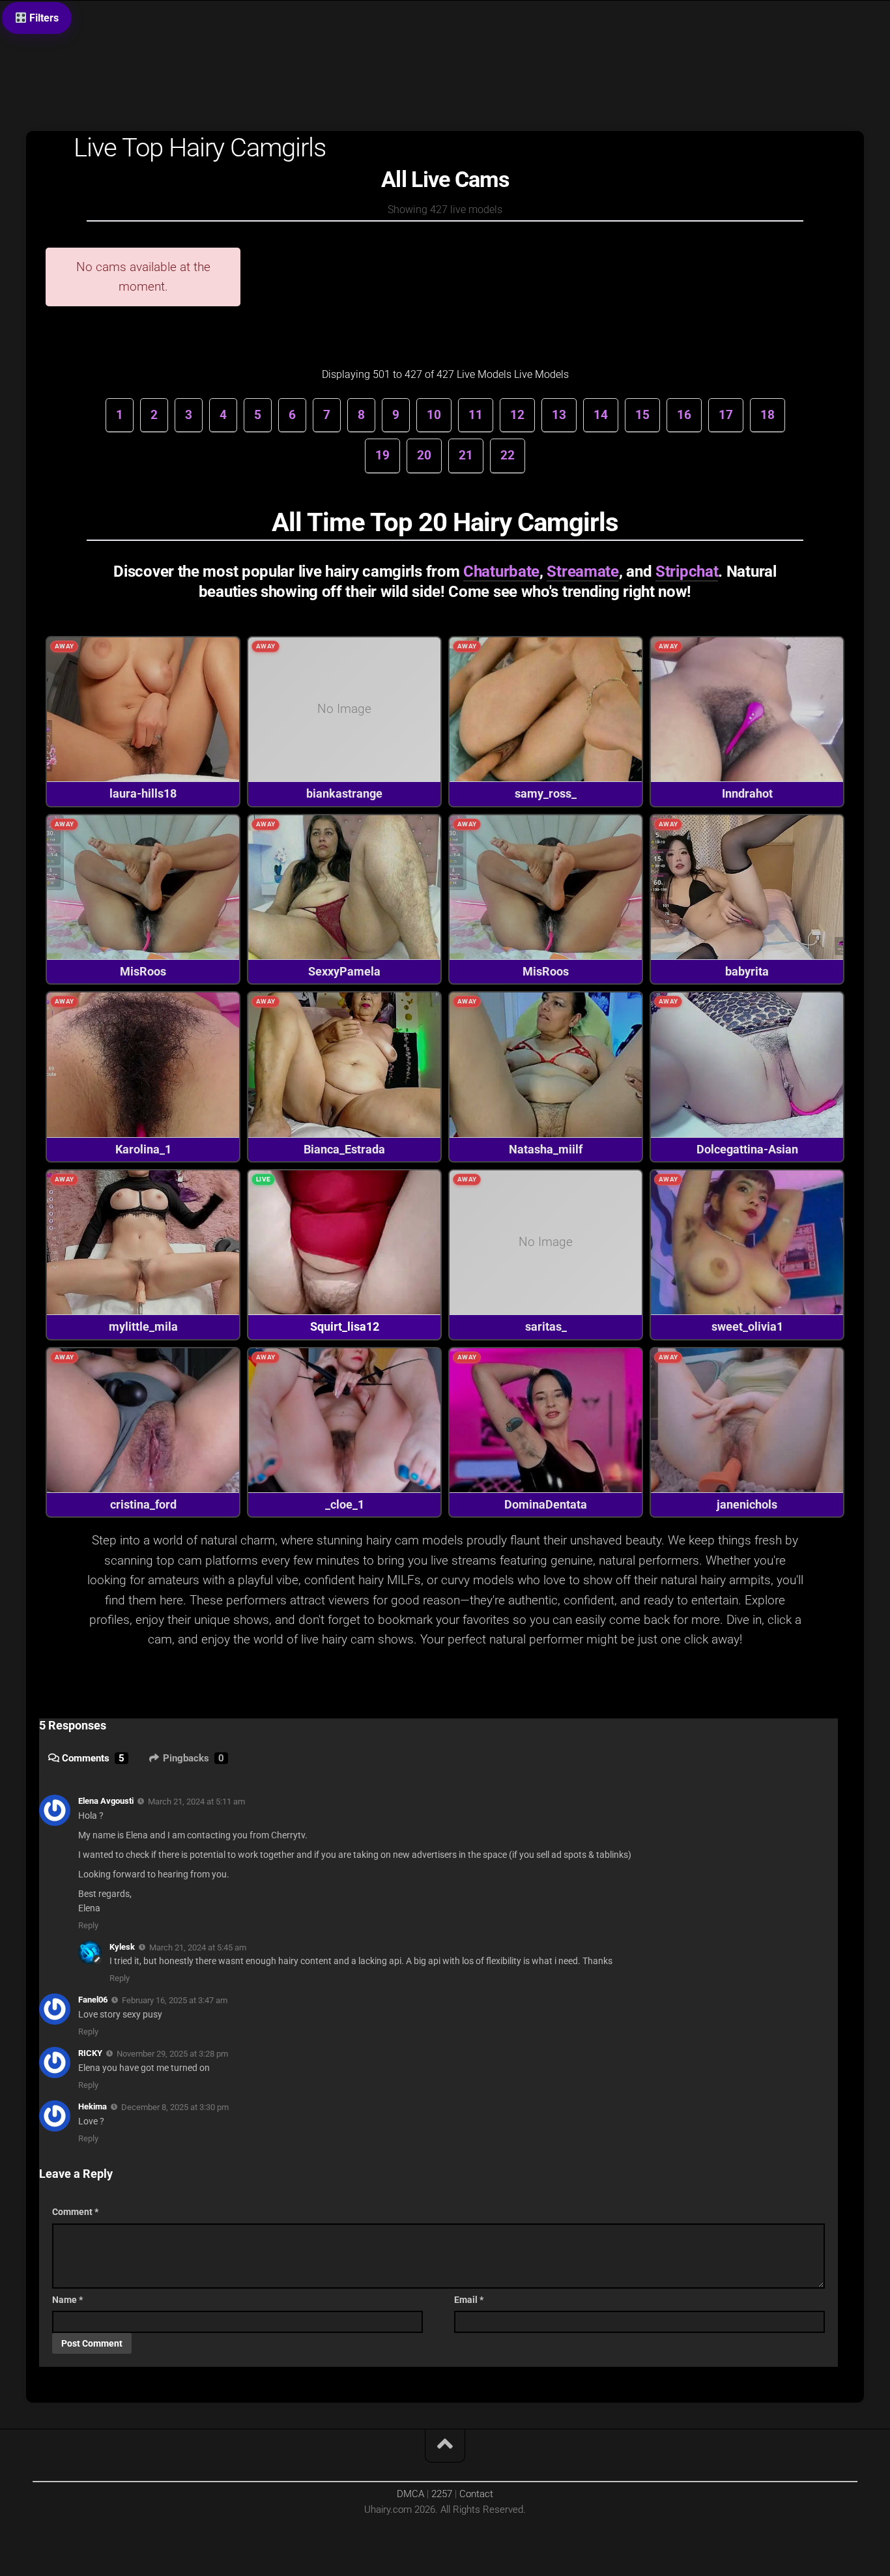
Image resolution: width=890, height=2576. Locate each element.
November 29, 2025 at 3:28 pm (172, 2054)
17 (726, 415)
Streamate (582, 572)
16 (684, 415)
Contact (476, 2494)
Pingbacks (194, 1758)
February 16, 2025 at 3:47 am (175, 2000)
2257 (442, 2494)
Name (67, 2300)
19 (382, 455)
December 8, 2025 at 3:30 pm (175, 2107)
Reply (88, 1925)
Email (469, 2300)
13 (559, 415)
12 (517, 415)
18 (768, 415)
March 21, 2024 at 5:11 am (196, 1802)
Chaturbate (501, 572)
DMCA (410, 2494)
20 (424, 455)
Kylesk (122, 1947)
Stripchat (687, 572)
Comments (93, 1758)
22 (508, 455)
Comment (75, 2212)
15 (642, 415)
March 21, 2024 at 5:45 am (198, 1947)
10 (434, 415)
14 (601, 415)
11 (476, 415)
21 (466, 455)
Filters (43, 18)
